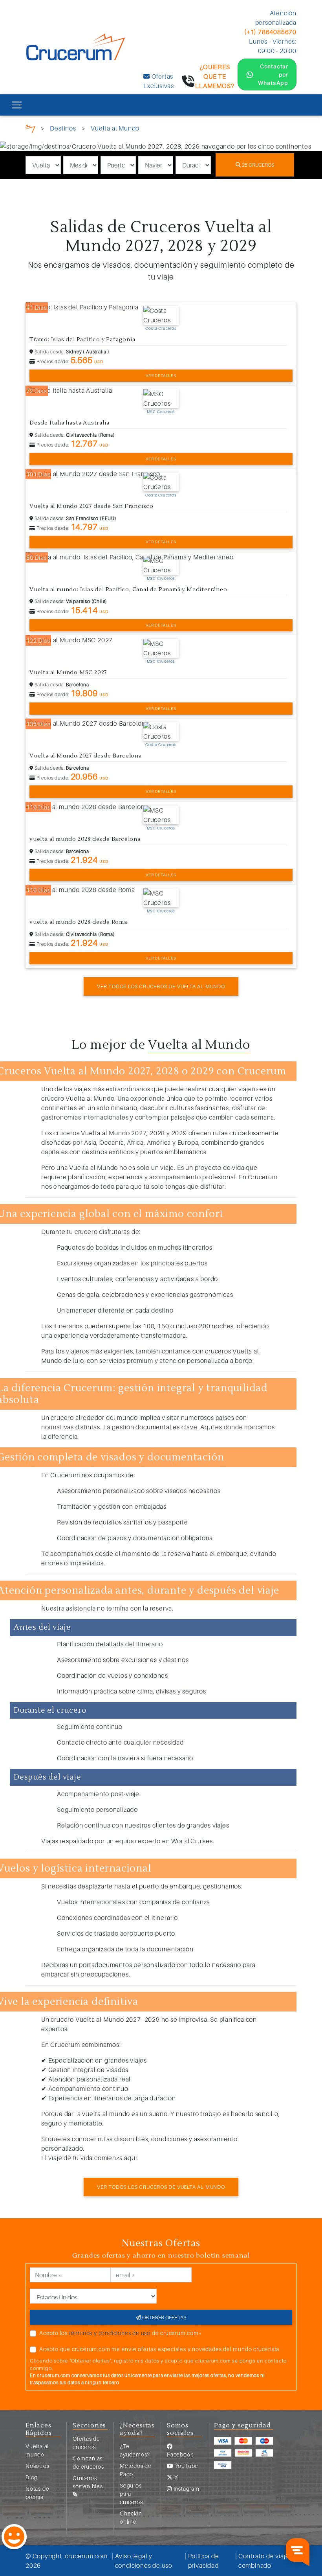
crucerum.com (86, 2556)
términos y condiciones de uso (110, 2333)
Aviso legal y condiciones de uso (144, 2561)
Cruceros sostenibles (88, 2482)
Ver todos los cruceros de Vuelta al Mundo (161, 986)
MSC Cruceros (161, 412)
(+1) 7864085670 (270, 32)
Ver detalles (161, 375)
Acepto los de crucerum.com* (121, 2333)
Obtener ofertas (164, 2317)
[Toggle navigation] (17, 105)
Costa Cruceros (161, 328)
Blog (32, 2477)
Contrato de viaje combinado (264, 2561)
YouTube (186, 2466)
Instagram (186, 2489)
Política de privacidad (204, 2561)
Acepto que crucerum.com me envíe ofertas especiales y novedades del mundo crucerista (159, 2349)
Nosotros (37, 2466)
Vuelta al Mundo (115, 128)
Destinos (63, 128)
